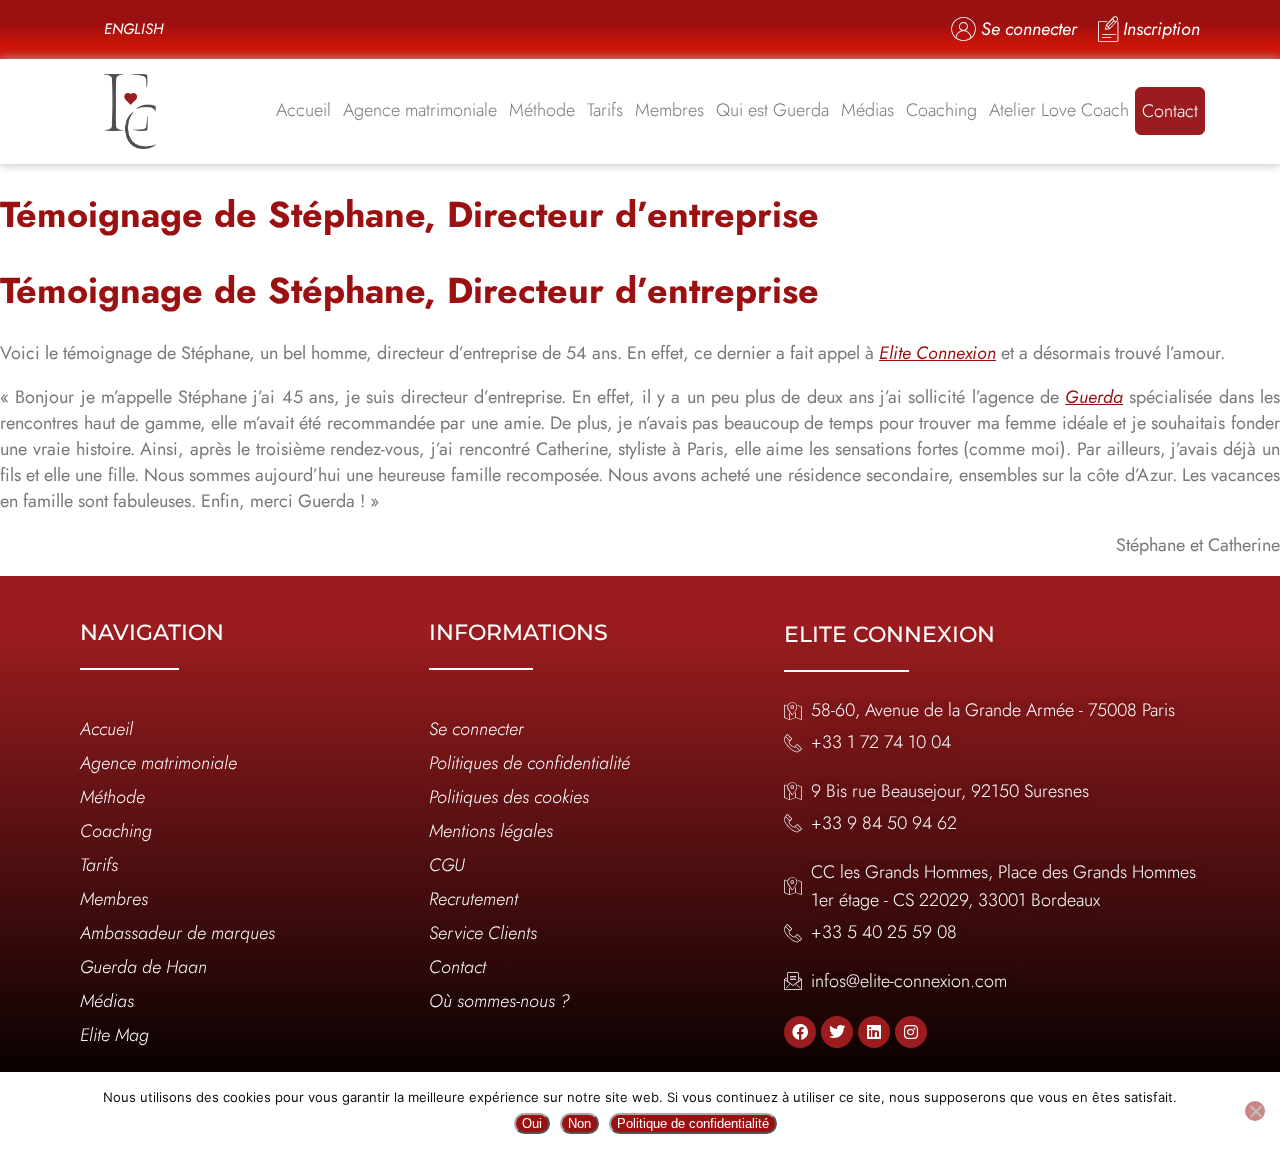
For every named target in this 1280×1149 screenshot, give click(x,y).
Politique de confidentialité (693, 1123)
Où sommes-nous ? (499, 1001)
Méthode (542, 110)
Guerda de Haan (143, 967)
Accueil (303, 110)
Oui (532, 1123)
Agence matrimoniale (420, 110)
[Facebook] (800, 1032)
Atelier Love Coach (1059, 110)
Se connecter (476, 729)
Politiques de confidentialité (529, 763)
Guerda (1094, 397)
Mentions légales (491, 831)
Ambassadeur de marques (177, 933)
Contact (1170, 111)
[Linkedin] (874, 1032)
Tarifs (605, 110)
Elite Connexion (937, 353)
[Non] (1255, 1111)
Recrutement (473, 899)
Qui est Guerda (772, 110)
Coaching (941, 110)
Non (579, 1123)
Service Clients (483, 933)
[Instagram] (911, 1032)
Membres (669, 110)
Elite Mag (114, 1035)
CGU (447, 865)
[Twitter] (837, 1032)
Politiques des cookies (509, 797)
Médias (867, 110)
